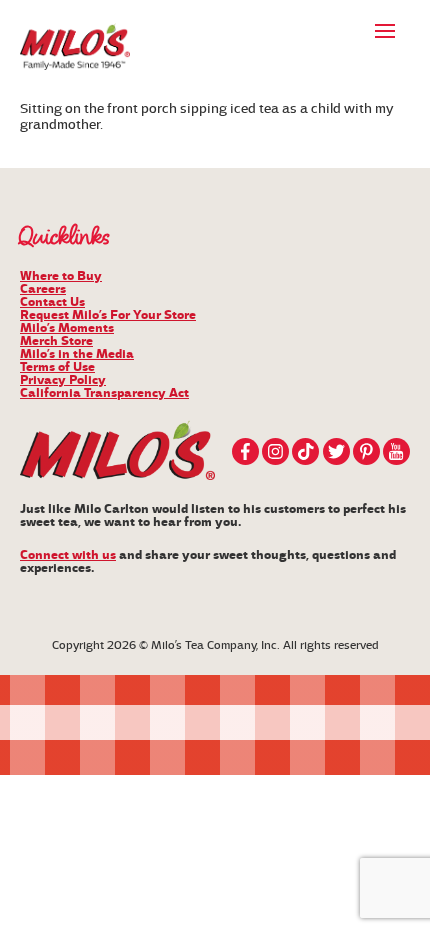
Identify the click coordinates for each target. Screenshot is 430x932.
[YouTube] (396, 451)
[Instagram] (275, 451)
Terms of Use (57, 367)
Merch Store (56, 341)
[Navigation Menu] (385, 30)
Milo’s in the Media (77, 354)
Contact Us (52, 302)
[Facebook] (245, 451)
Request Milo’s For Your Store (108, 315)
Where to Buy (61, 276)
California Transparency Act (104, 393)
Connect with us (68, 555)
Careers (43, 289)
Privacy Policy (63, 380)
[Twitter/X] (336, 451)
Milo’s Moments (67, 328)
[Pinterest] (366, 451)
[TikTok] (305, 451)
